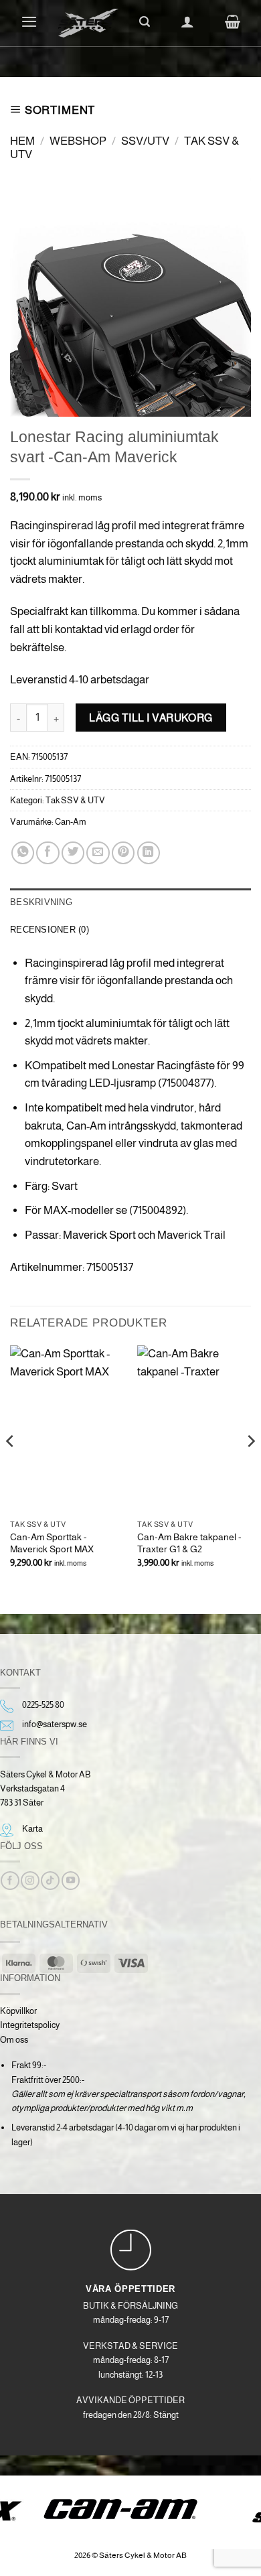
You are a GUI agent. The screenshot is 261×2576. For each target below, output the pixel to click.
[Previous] (11, 1468)
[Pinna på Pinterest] (123, 853)
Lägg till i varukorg (151, 718)
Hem (22, 141)
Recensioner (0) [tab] (50, 930)
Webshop (78, 141)
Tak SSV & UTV (75, 800)
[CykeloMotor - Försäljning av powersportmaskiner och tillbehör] (88, 23)
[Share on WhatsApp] (23, 853)
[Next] (250, 1468)
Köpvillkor (18, 2011)
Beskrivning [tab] (41, 902)
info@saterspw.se (55, 1724)
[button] (29, 21)
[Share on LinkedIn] (149, 853)
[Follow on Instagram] (30, 1881)
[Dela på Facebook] (48, 853)
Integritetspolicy (30, 2025)
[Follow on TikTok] (50, 1881)
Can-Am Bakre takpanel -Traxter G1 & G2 (189, 1543)
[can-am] (131, 2509)
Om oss (14, 2040)
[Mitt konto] (187, 21)
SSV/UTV (145, 141)
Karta (32, 1829)
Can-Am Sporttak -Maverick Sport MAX (52, 1543)
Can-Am (71, 822)
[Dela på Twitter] (73, 853)
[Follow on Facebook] (10, 1881)
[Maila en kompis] (98, 853)
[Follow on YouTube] (71, 1881)
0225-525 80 (43, 1705)
